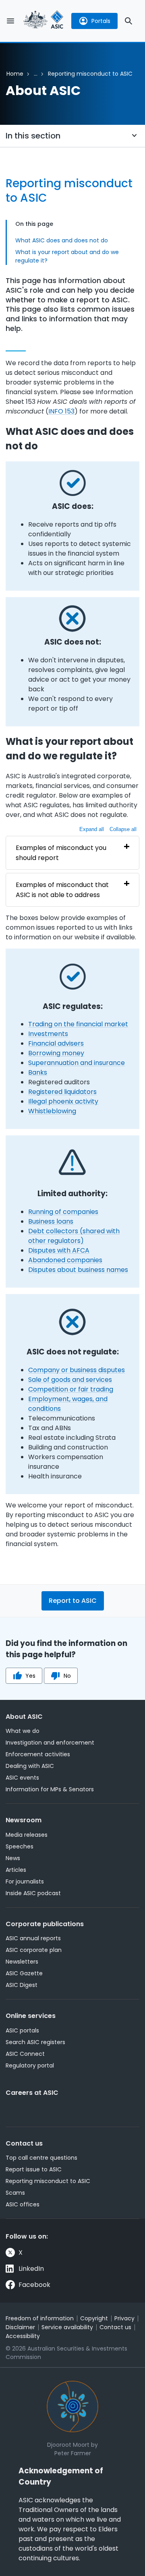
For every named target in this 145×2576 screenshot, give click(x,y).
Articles (16, 1870)
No (67, 1676)
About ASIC (24, 1717)
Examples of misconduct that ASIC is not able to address (62, 890)
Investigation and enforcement (50, 1743)
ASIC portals (22, 2030)
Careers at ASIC (32, 2093)
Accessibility (23, 2336)
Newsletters (22, 1962)
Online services (31, 2016)
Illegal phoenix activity (63, 1101)
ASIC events (22, 1778)
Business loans (51, 1221)
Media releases (27, 1835)
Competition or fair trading (71, 1389)
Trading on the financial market (78, 1024)
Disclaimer (20, 2327)
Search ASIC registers (35, 2042)
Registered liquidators (62, 1092)
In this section (33, 136)
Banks (38, 1072)
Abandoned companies (65, 1260)
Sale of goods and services (70, 1380)
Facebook (34, 2285)
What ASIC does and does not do (62, 240)
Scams (15, 2193)
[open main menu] (10, 21)
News (13, 1858)
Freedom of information (40, 2318)
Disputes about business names (78, 1270)
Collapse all (123, 829)
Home (15, 74)
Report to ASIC (73, 1601)
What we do (23, 1731)
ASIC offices (23, 2204)
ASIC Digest (22, 1985)
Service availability (67, 2327)
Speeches (20, 1846)
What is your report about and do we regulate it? (67, 256)
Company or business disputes (77, 1370)
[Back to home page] (43, 21)
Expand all (92, 829)
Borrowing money (56, 1053)
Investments (48, 1034)
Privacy (124, 2318)
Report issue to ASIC (34, 2169)
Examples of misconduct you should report (61, 853)
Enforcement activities (38, 1754)
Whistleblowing (52, 1111)
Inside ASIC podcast (33, 1893)
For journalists (25, 1881)
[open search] (128, 21)
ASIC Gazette (24, 1973)
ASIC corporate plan (34, 1950)
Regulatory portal (30, 2065)
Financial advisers (56, 1043)
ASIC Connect (25, 2054)
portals (101, 21)
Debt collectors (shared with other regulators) (74, 1236)
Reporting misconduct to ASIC (48, 2181)
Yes (30, 1676)
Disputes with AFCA (59, 1250)
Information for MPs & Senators (50, 1789)
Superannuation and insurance (77, 1063)
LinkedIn (31, 2269)
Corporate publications (45, 1924)
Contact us (24, 2143)
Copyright (94, 2318)
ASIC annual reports (33, 1938)
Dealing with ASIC (30, 1766)
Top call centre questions (41, 2158)
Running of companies (63, 1212)
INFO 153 (61, 411)
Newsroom (24, 1820)
